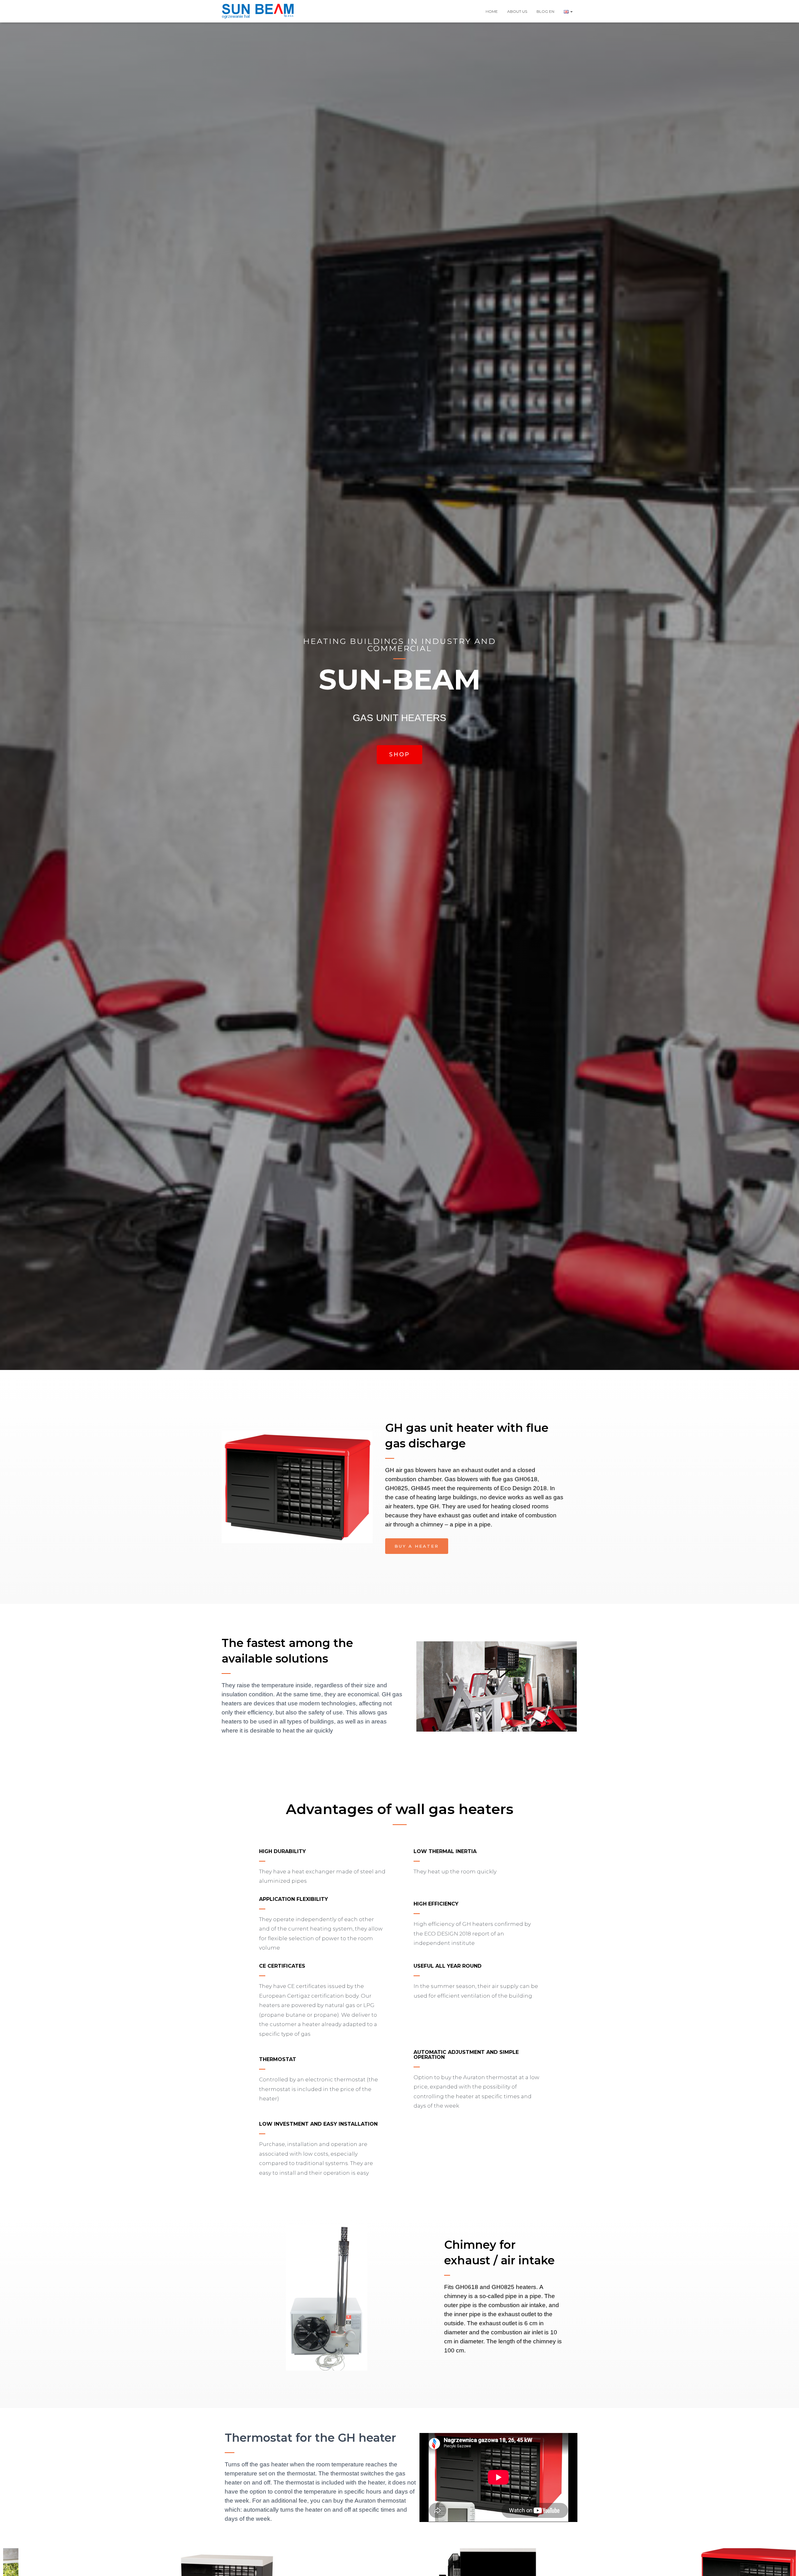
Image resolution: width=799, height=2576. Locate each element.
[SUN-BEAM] (258, 11)
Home (492, 11)
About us (517, 11)
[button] (571, 11)
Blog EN (545, 11)
